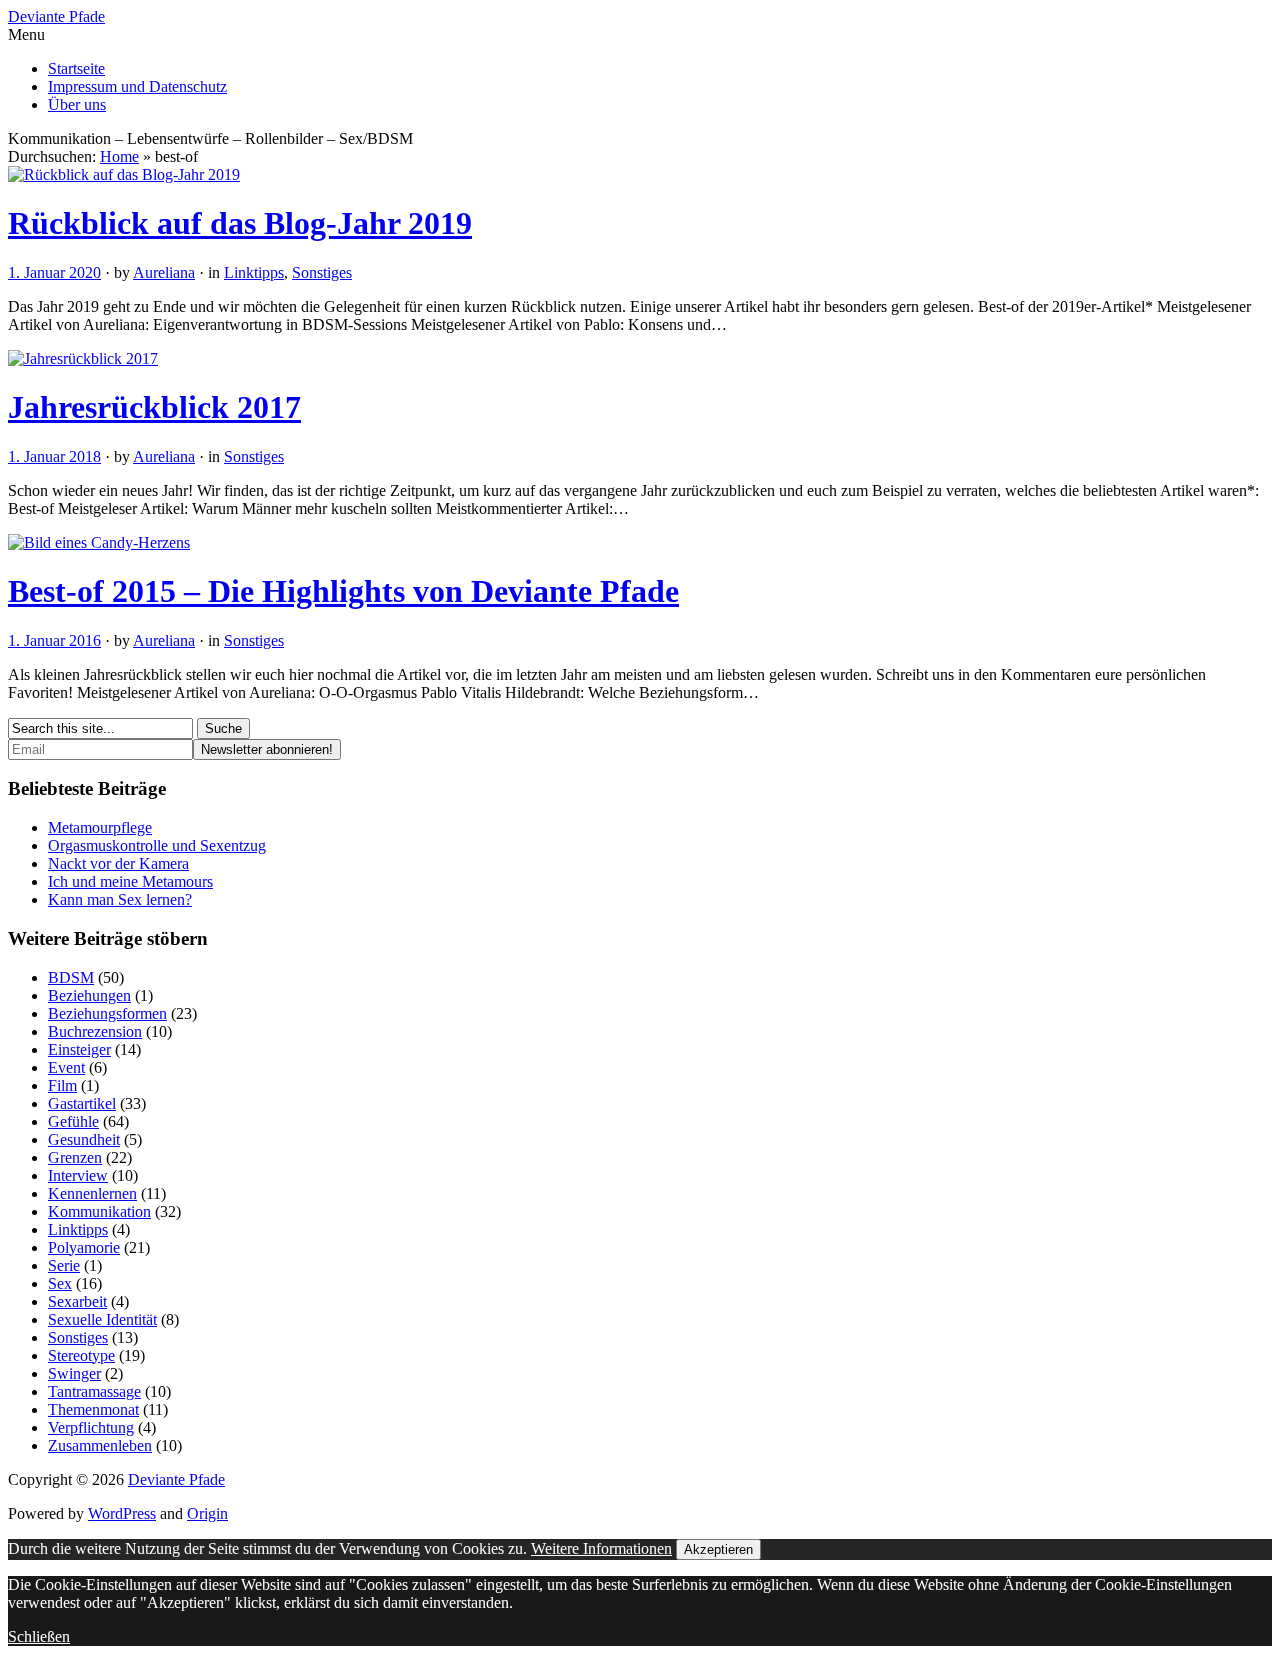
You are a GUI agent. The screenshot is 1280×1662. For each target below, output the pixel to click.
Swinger (74, 1373)
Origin (207, 1513)
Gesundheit (84, 1139)
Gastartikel (82, 1103)
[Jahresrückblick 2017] (83, 358)
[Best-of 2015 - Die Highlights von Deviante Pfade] (99, 542)
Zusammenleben (100, 1445)
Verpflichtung (91, 1427)
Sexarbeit (77, 1301)
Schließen (39, 1636)
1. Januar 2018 (54, 456)
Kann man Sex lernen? (120, 899)
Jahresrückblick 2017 (154, 407)
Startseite (76, 68)
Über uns (77, 104)
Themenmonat (93, 1409)
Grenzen (75, 1157)
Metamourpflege (100, 827)
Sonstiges (322, 272)
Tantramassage (94, 1391)
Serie (64, 1265)
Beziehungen (89, 995)
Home (119, 156)
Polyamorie (84, 1247)
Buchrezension (95, 1031)
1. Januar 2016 (54, 640)
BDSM (71, 977)
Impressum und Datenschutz (137, 86)
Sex (60, 1283)
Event (66, 1067)
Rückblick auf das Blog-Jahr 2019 (240, 223)
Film (62, 1085)
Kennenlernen (92, 1193)
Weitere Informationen (601, 1548)
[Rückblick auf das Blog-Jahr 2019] (124, 174)
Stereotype (81, 1355)
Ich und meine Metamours (130, 881)
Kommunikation (99, 1211)
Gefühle (73, 1121)
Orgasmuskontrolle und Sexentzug (157, 845)
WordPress (122, 1513)
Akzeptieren (718, 1549)
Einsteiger (79, 1049)
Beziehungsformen (107, 1013)
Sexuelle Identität (102, 1319)
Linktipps (254, 272)
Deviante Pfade (56, 16)
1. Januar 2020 (54, 272)
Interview (78, 1175)
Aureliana (164, 272)
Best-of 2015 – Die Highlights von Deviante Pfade (343, 591)
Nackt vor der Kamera (118, 863)
